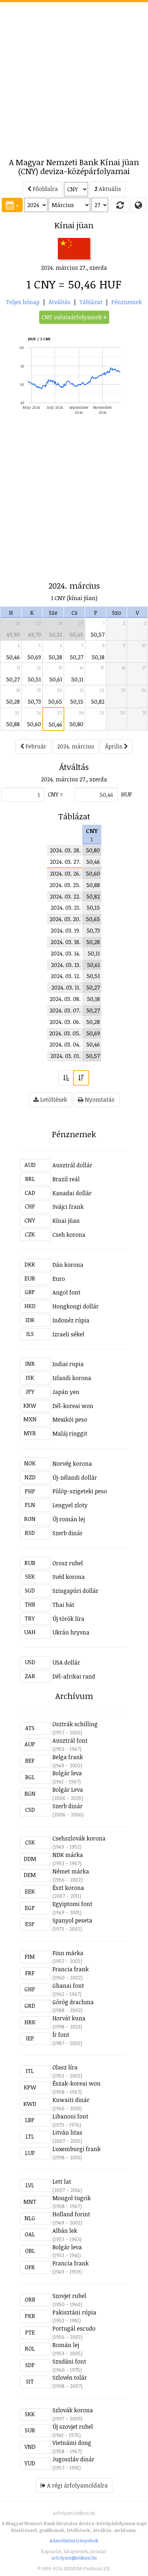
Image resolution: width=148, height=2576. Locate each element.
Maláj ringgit (70, 1433)
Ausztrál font (70, 1741)
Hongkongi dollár (76, 1306)
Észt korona (68, 1888)
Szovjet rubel (69, 2296)
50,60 (34, 724)
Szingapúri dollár (75, 1591)
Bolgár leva (67, 1773)
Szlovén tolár (70, 2378)
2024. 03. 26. (65, 873)
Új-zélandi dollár (75, 1478)
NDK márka (68, 1855)
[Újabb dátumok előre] (81, 1078)
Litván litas (67, 2132)
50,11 (77, 679)
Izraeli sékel (68, 1334)
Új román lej (69, 1519)
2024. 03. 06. (65, 1022)
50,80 (76, 724)
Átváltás (59, 302)
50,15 (77, 702)
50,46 (13, 657)
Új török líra (68, 1619)
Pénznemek (127, 302)
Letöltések (53, 1100)
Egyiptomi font (72, 1904)
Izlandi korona (72, 1378)
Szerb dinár (68, 1533)
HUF (126, 794)
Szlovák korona (73, 2410)
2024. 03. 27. (65, 862)
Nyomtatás (99, 1100)
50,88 (13, 724)
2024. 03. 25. (65, 885)
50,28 (55, 657)
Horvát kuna (69, 2018)
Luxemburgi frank (77, 2149)
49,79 (34, 635)
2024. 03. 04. (65, 1044)
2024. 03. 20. (65, 919)
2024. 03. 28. (65, 850)
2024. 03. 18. (66, 942)
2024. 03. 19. (66, 930)
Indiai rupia (68, 1364)
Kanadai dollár (72, 1193)
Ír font (61, 2035)
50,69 (34, 657)
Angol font (66, 1292)
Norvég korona (72, 1464)
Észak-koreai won (77, 2083)
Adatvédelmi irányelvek (74, 2541)
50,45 (76, 635)
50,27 (77, 657)
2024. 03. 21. (66, 908)
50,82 (98, 702)
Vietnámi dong (72, 2443)
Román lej (66, 2345)
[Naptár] (12, 205)
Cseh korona (69, 1235)
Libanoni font (70, 2116)
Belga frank (68, 1757)
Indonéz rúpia (71, 1320)
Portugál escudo (74, 2328)
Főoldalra (45, 189)
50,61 (56, 679)
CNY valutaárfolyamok (73, 317)
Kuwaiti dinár (71, 2100)
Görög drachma (73, 2002)
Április (114, 746)
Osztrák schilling (75, 1724)
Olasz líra (65, 2067)
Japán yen (66, 1392)
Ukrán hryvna (71, 1632)
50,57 (98, 635)
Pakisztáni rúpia (74, 2312)
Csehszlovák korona (79, 1838)
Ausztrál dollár (72, 1165)
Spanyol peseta (72, 1920)
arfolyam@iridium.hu (74, 2558)
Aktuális (109, 189)
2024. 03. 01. (65, 1056)
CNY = (55, 794)
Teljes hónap (23, 302)
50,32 (55, 635)
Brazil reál (66, 1179)
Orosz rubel (68, 1563)
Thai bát (63, 1605)
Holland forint (71, 2214)
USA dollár (66, 1662)
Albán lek (65, 2231)
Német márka (71, 1871)
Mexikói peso (70, 1419)
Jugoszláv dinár (73, 2459)
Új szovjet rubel (73, 2427)
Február (35, 746)
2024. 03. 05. (65, 1033)
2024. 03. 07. (65, 1010)
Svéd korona (69, 1577)
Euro (59, 1279)
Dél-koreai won (73, 1406)
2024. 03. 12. (66, 976)
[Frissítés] (120, 205)
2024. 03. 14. (66, 953)
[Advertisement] (74, 76)
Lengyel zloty (70, 1505)
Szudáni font (69, 2361)
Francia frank (71, 1969)
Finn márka (68, 1953)
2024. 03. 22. (65, 896)
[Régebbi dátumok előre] (66, 1078)
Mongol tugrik (72, 2198)
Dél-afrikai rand (74, 1676)
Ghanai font (68, 1986)
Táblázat (91, 302)
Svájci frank (68, 1207)
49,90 (13, 635)
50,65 (55, 702)
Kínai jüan (66, 1221)
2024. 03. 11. (66, 987)
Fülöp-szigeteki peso (80, 1491)
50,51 (34, 679)
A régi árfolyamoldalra (77, 2485)
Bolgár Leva (68, 1790)
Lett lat (62, 2182)
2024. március (76, 746)
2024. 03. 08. (65, 999)
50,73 (34, 702)
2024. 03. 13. (66, 965)
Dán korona (68, 1265)
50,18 (98, 657)
